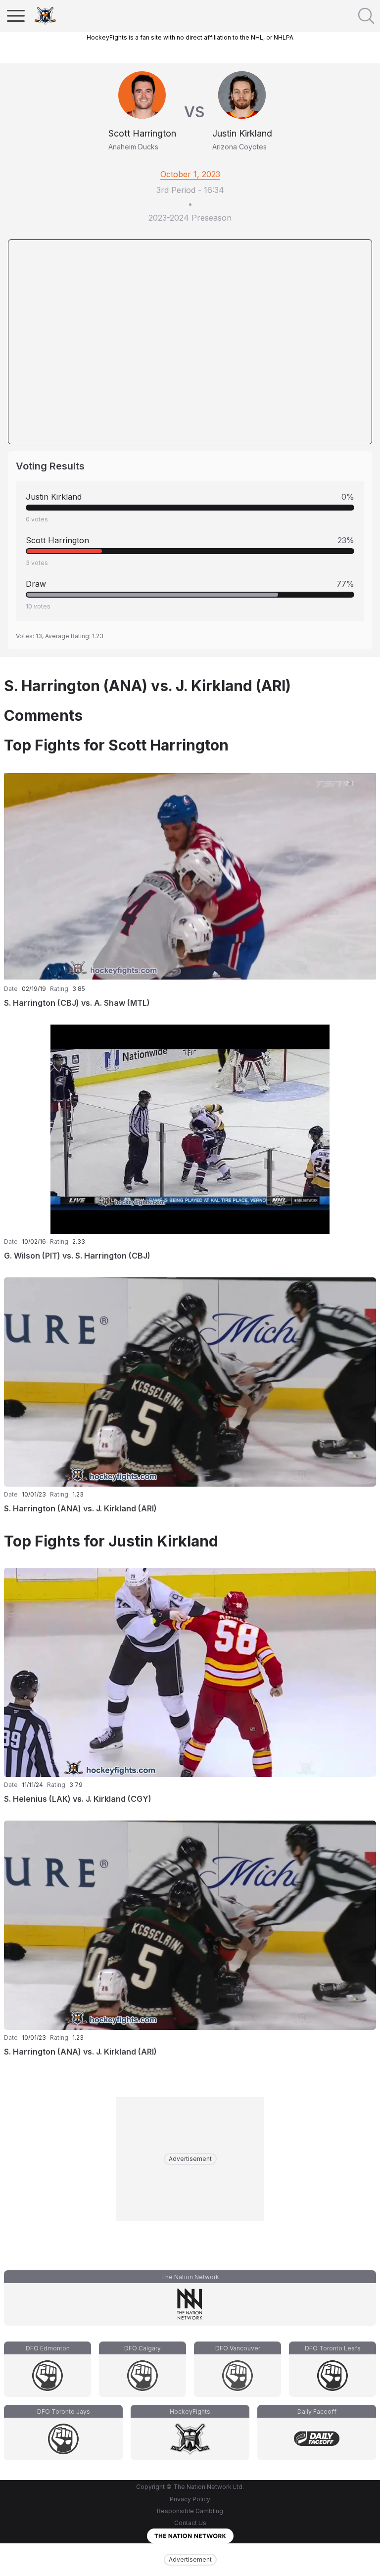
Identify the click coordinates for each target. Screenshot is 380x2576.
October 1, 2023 (190, 174)
